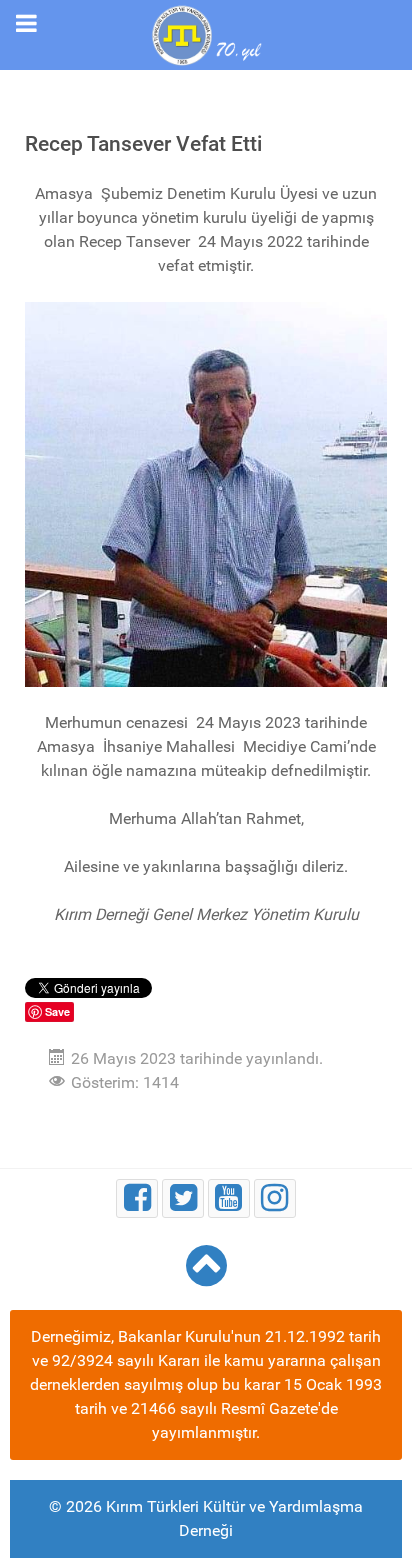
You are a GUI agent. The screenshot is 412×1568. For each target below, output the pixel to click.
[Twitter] (183, 1198)
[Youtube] (229, 1198)
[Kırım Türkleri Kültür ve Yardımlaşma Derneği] (206, 33)
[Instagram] (275, 1198)
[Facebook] (137, 1198)
